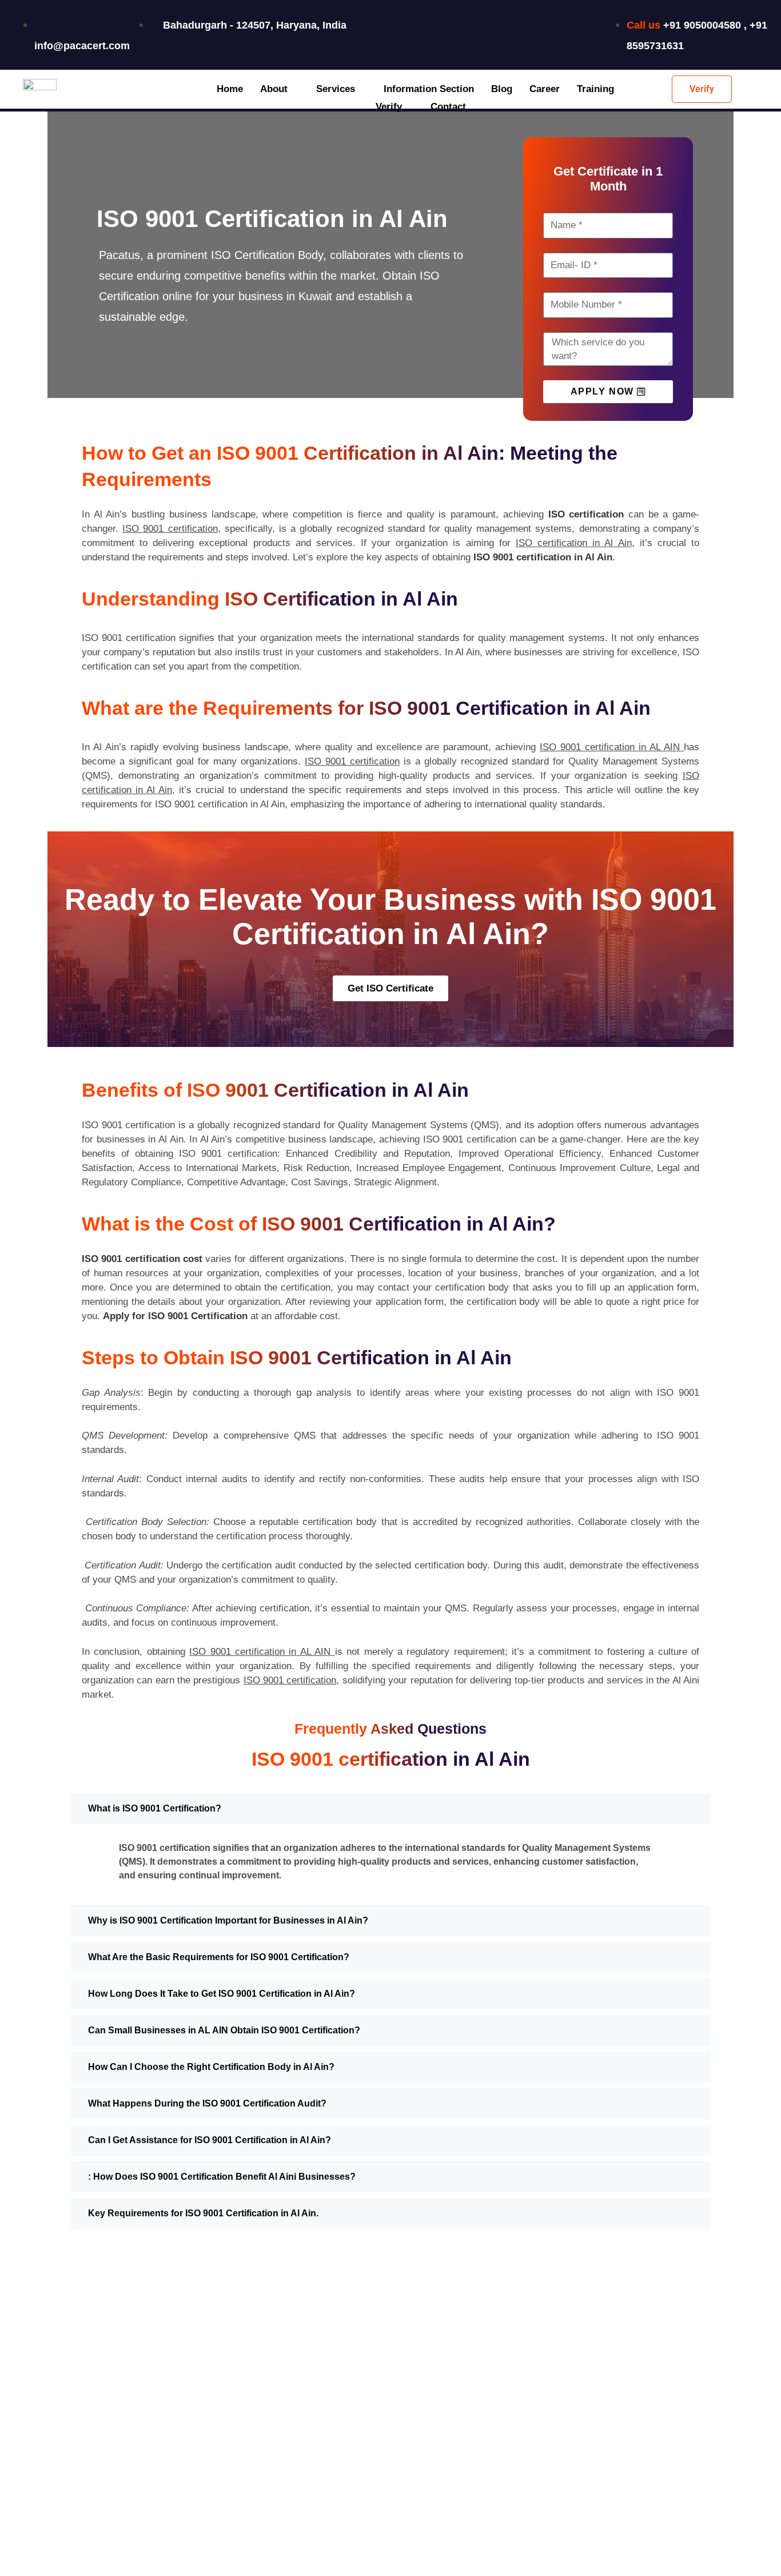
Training (595, 89)
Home (230, 89)
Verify (389, 107)
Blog (502, 89)
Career (545, 89)
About (274, 89)
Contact (448, 107)
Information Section (429, 89)
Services (336, 89)
